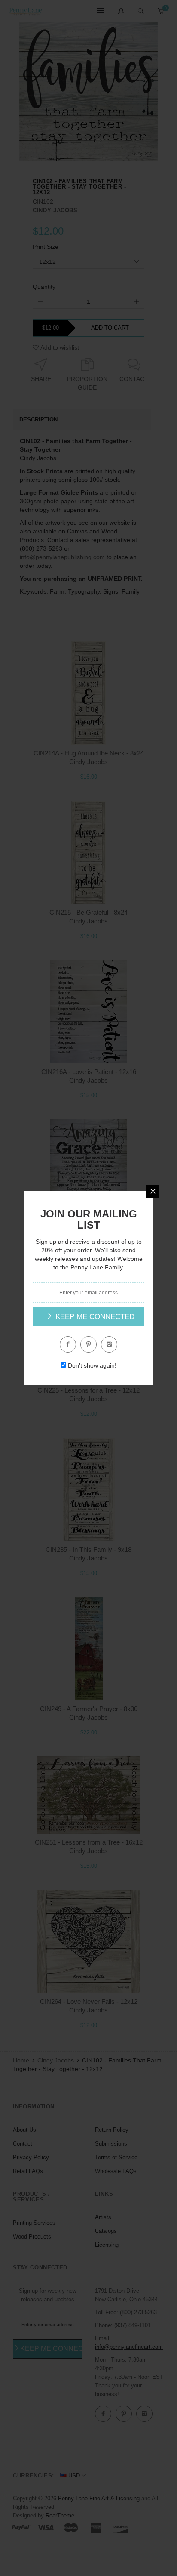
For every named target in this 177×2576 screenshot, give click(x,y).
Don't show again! (92, 1365)
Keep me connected (94, 1317)
